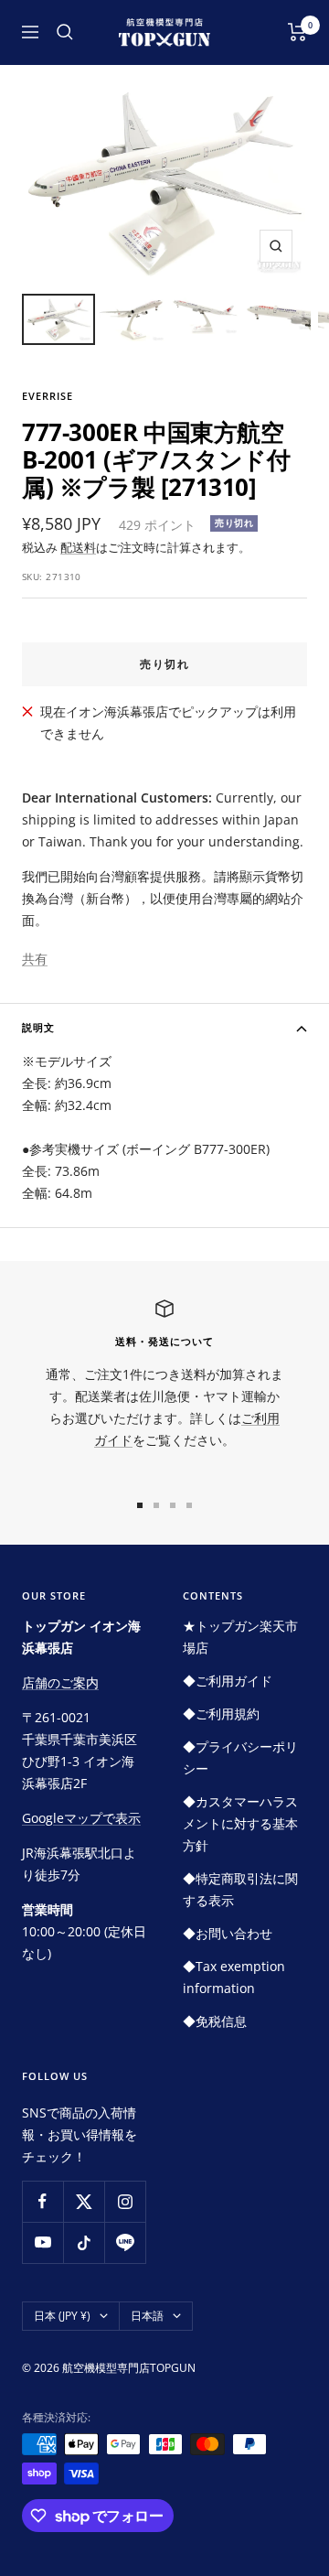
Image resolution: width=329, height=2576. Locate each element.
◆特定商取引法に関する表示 (240, 1889)
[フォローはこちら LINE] (125, 2242)
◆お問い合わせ (228, 1933)
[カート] (297, 32)
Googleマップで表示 (81, 1818)
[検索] (65, 32)
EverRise (48, 396)
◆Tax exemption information (234, 1977)
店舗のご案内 (60, 1682)
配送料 (78, 547)
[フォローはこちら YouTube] (42, 2242)
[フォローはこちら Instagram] (125, 2201)
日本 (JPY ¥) (62, 2316)
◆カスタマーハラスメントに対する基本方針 (240, 1823)
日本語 (147, 2316)
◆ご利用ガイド (228, 1681)
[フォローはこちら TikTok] (84, 2242)
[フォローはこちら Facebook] (42, 2201)
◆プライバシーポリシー (240, 1757)
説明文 (38, 1027)
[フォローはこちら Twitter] (84, 2201)
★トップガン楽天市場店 (240, 1637)
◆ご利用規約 (221, 1714)
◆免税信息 (215, 2021)
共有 (35, 959)
